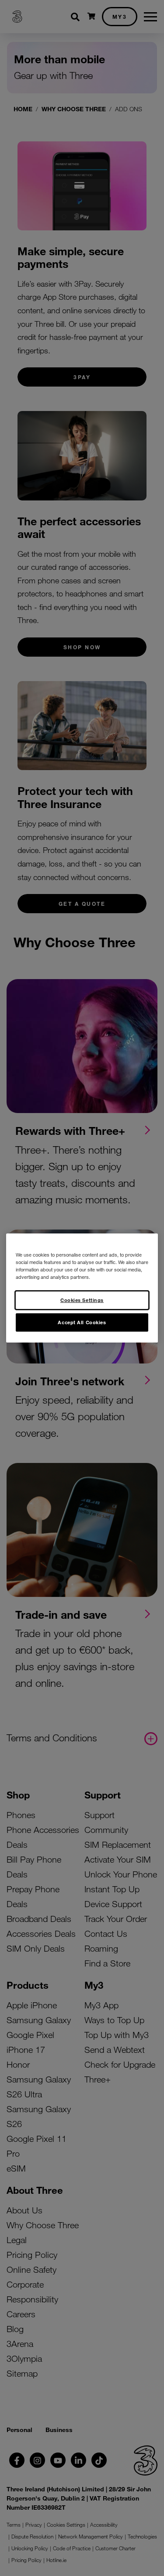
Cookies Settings (82, 1300)
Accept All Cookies (82, 1322)
